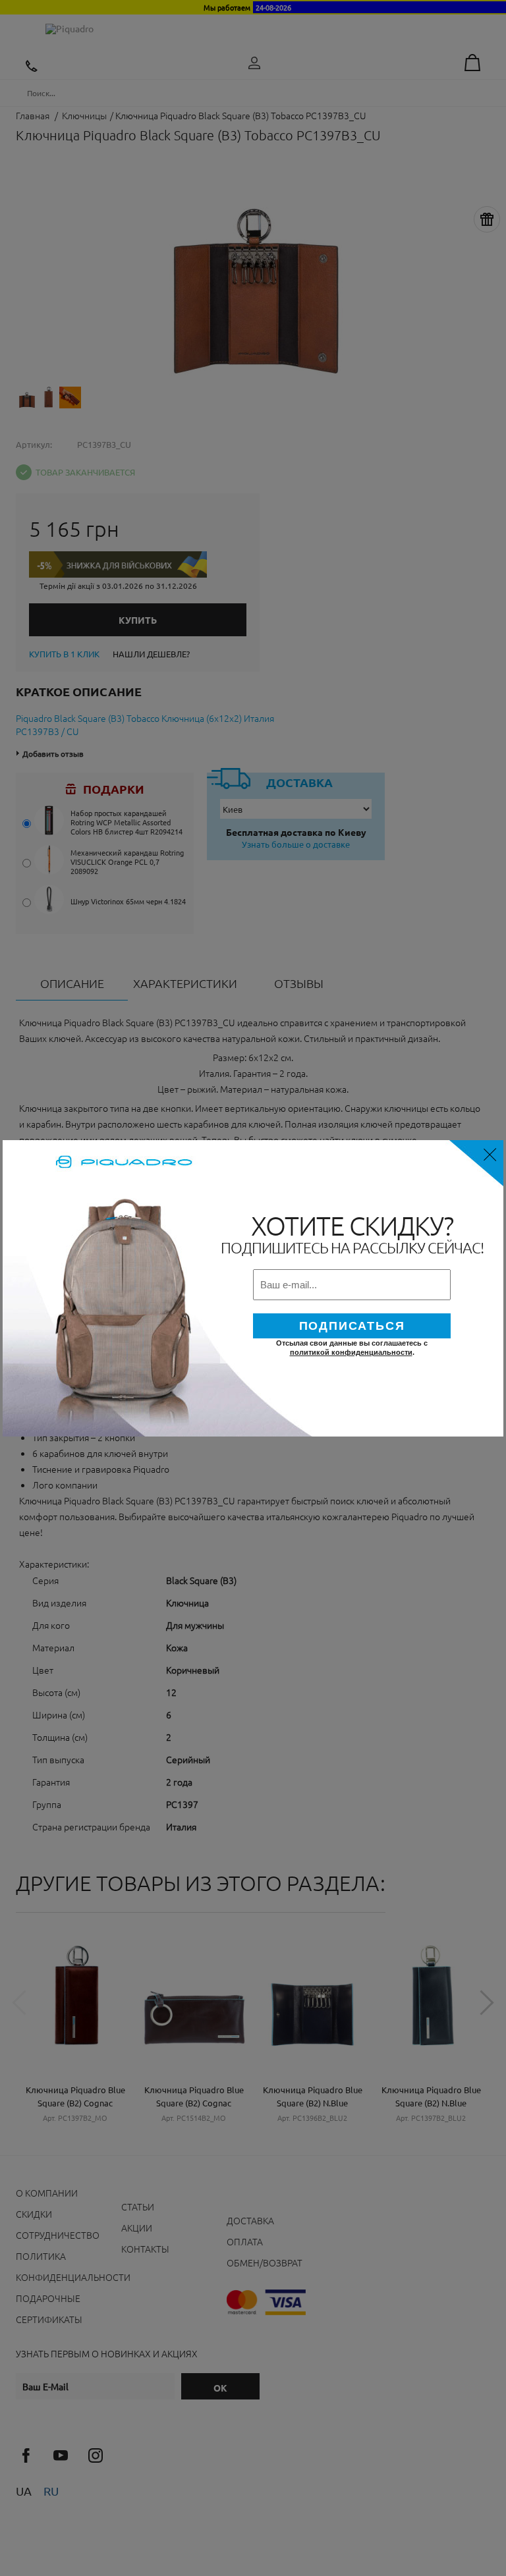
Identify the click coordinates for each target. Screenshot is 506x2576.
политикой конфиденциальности (351, 1352)
